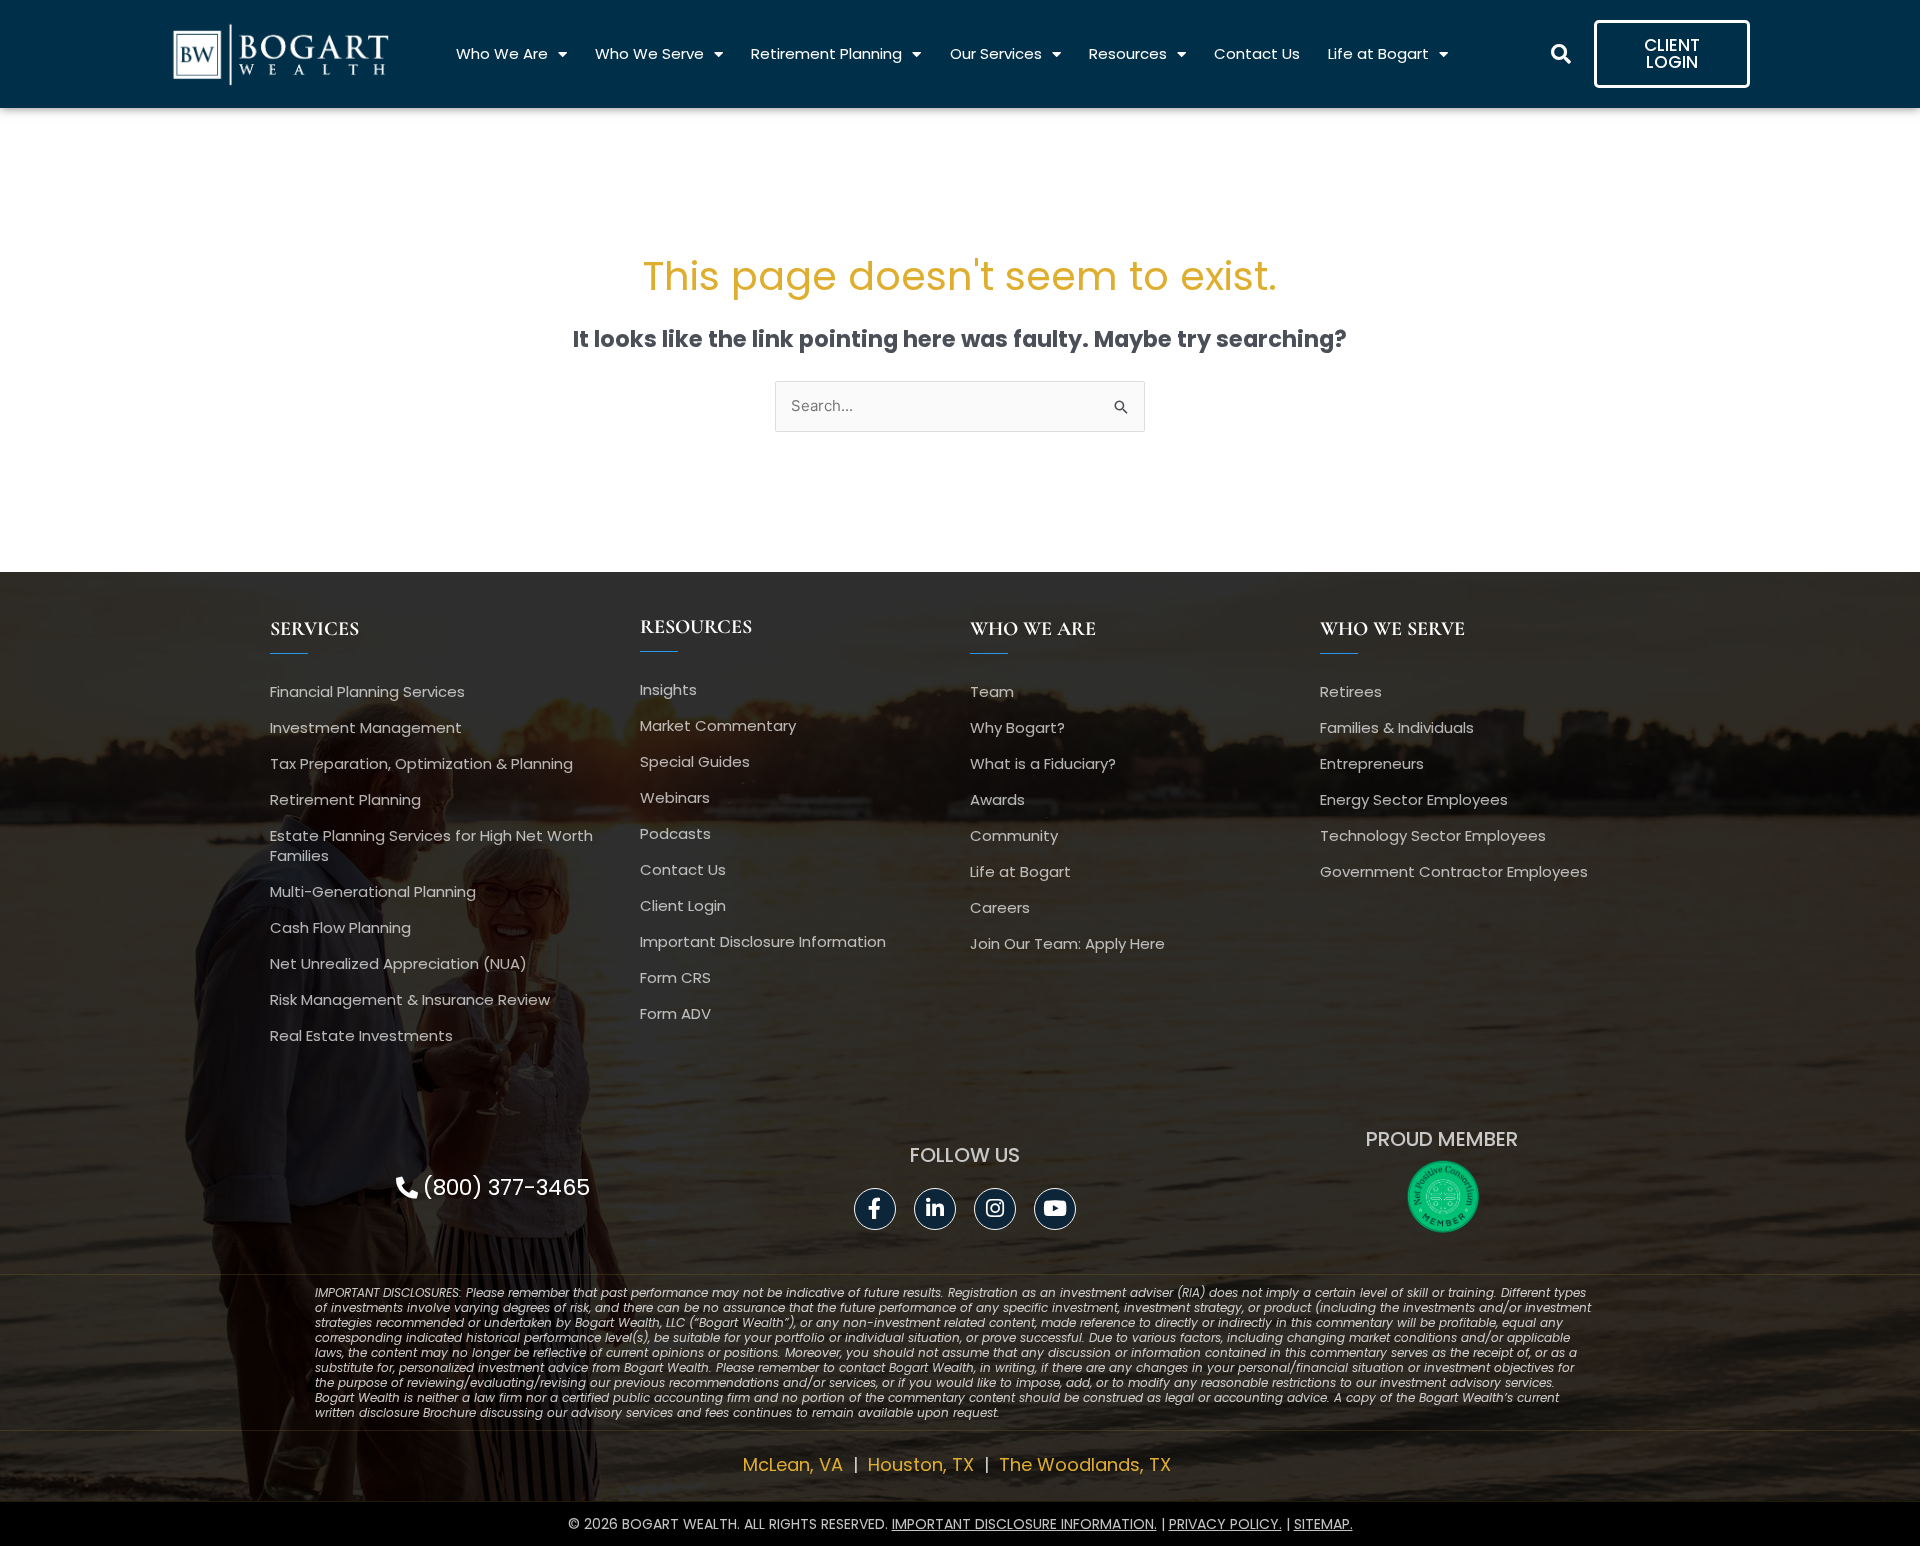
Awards (997, 799)
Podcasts (675, 833)
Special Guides (695, 761)
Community (1014, 835)
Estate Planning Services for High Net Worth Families (431, 845)
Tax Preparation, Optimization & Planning (421, 763)
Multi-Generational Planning (373, 891)
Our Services (996, 53)
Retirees (1351, 691)
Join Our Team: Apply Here (1067, 943)
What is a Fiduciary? (1043, 763)
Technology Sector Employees (1433, 835)
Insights (668, 689)
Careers (1000, 907)
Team (992, 691)
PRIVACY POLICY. (1225, 1524)
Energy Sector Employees (1414, 799)
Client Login (683, 905)
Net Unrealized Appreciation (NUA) (398, 963)
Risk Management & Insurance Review (410, 999)
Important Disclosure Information (763, 941)
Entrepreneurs (1372, 763)
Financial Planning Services (367, 691)
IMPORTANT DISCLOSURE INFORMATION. (1024, 1524)
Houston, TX (923, 1464)
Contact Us (1257, 53)
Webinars (675, 797)
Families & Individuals (1397, 727)
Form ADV (675, 1013)
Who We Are (502, 53)
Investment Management (366, 727)
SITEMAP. (1323, 1524)
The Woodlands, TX (1087, 1464)
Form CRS (675, 977)
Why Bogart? (1017, 727)
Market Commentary (718, 725)
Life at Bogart (1378, 53)
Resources (1128, 53)
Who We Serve (649, 53)
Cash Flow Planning (340, 927)
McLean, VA (795, 1464)
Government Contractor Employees (1454, 871)
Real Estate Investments (361, 1035)
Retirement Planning (826, 53)
